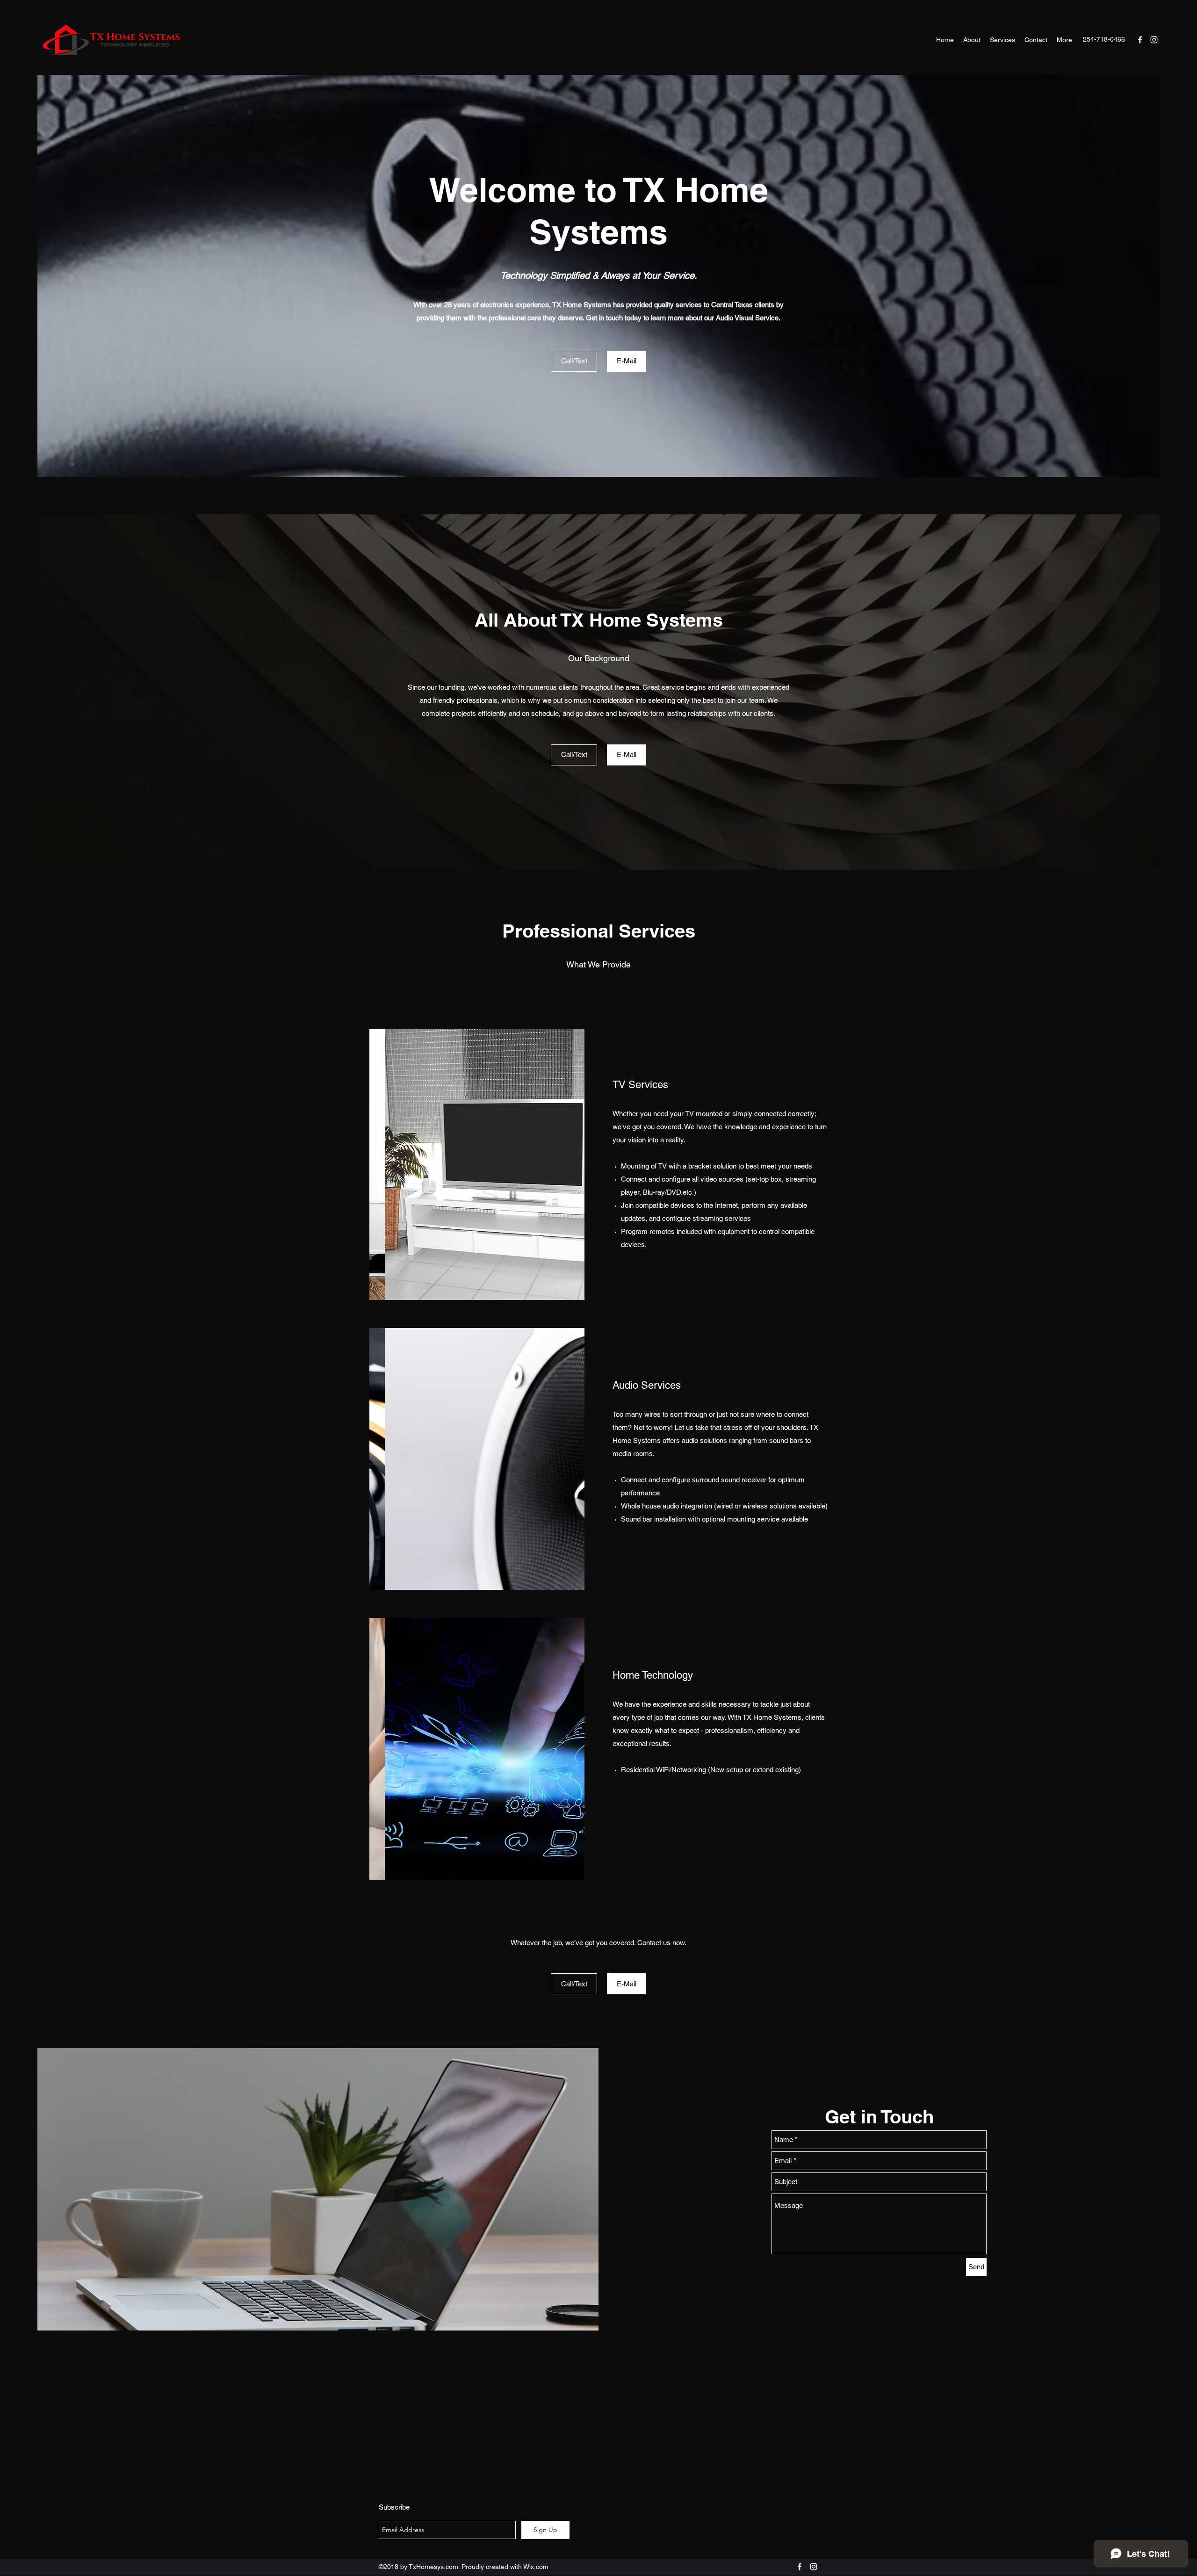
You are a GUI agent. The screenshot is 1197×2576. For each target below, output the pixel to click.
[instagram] (1154, 40)
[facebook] (1140, 40)
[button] (477, 1164)
